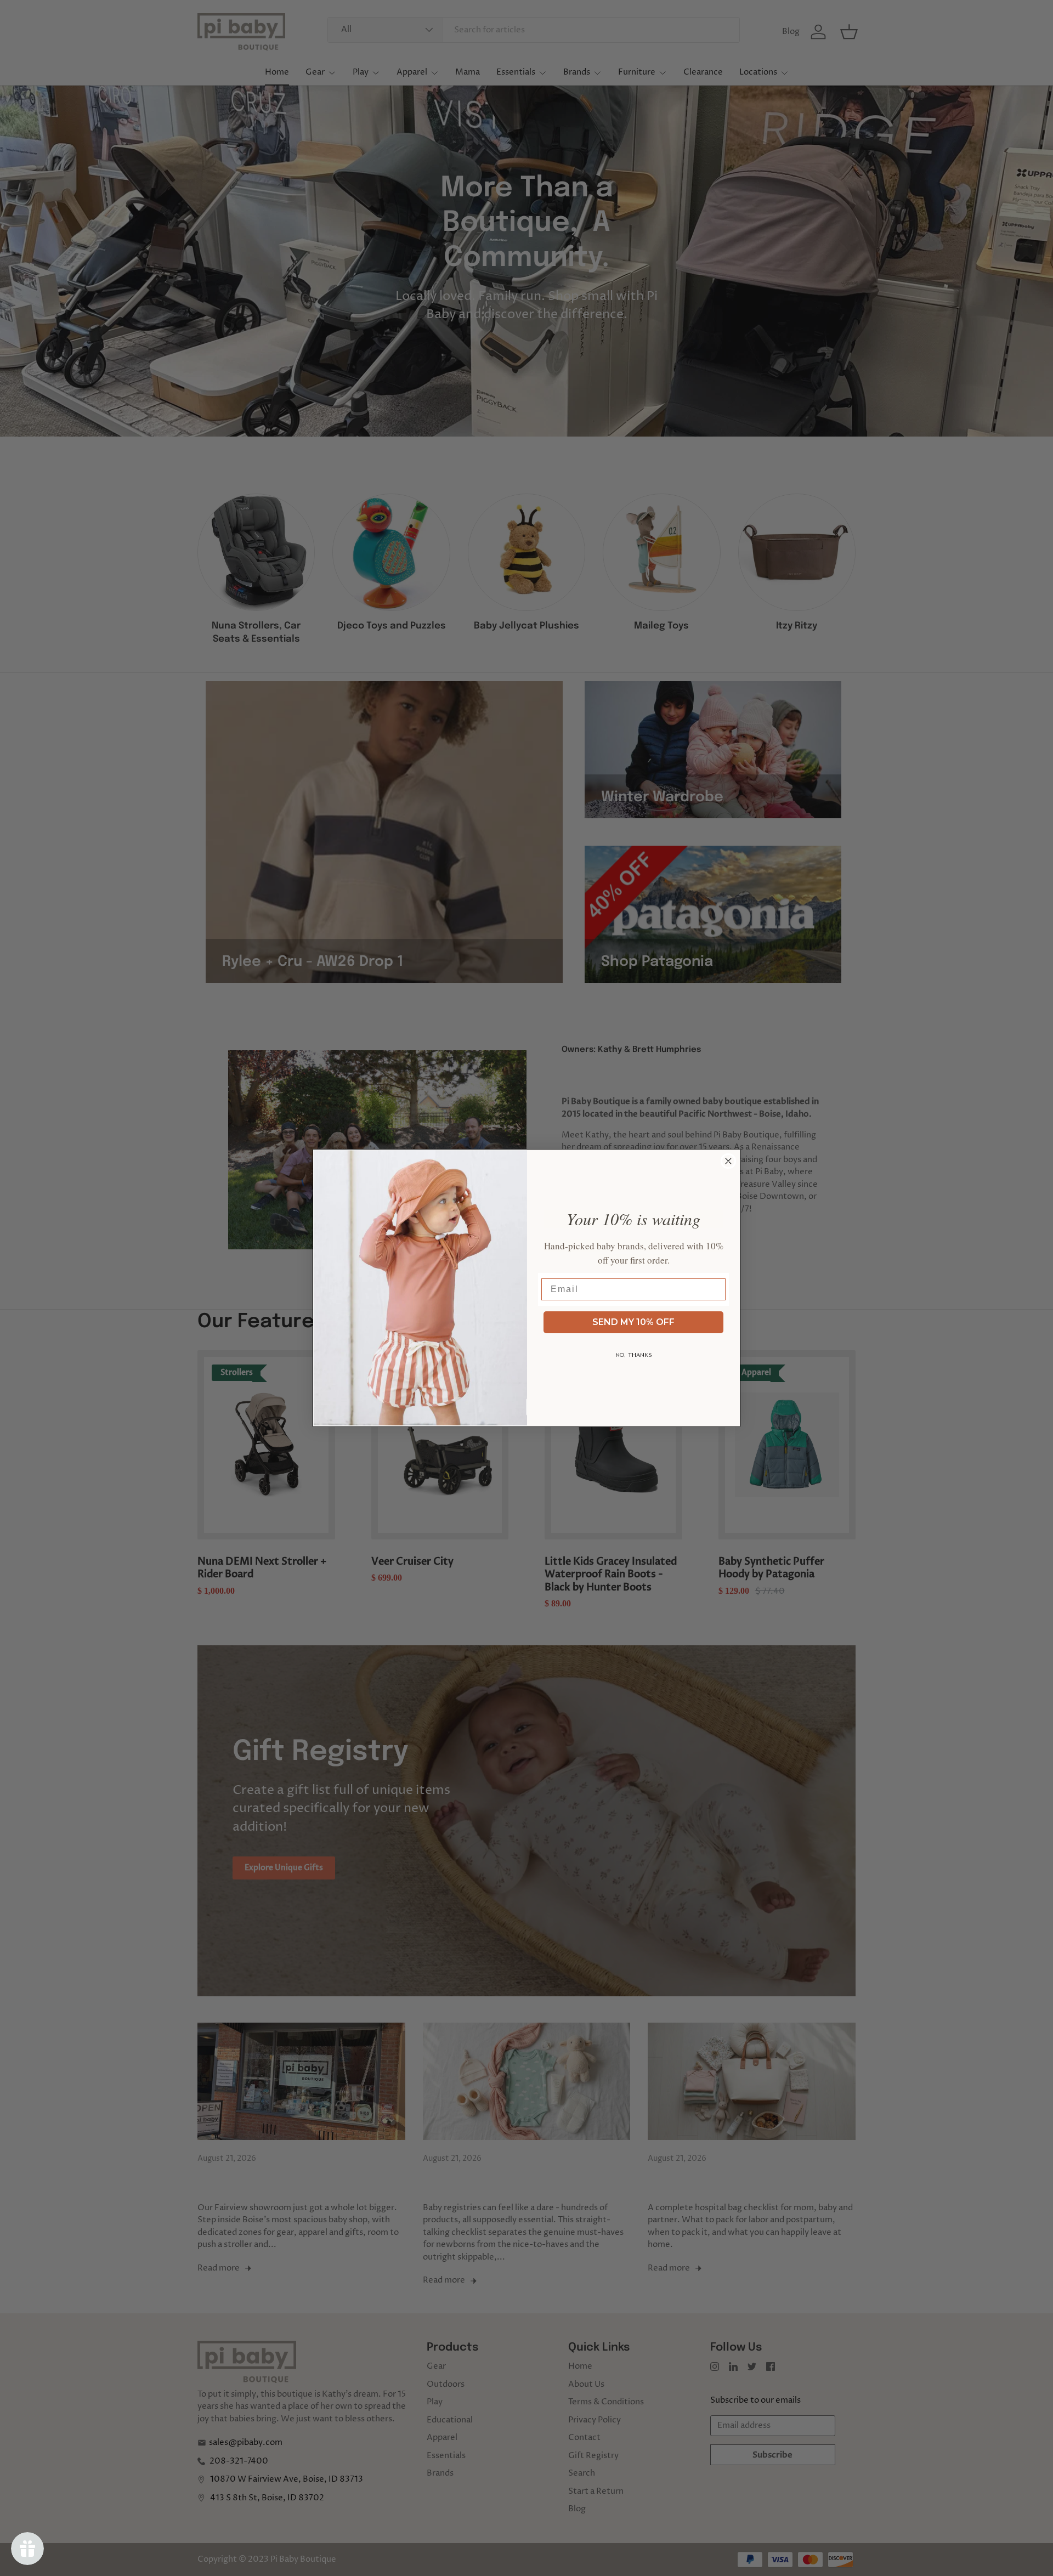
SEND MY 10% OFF (633, 1322)
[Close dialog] (728, 1161)
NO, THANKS (634, 1355)
